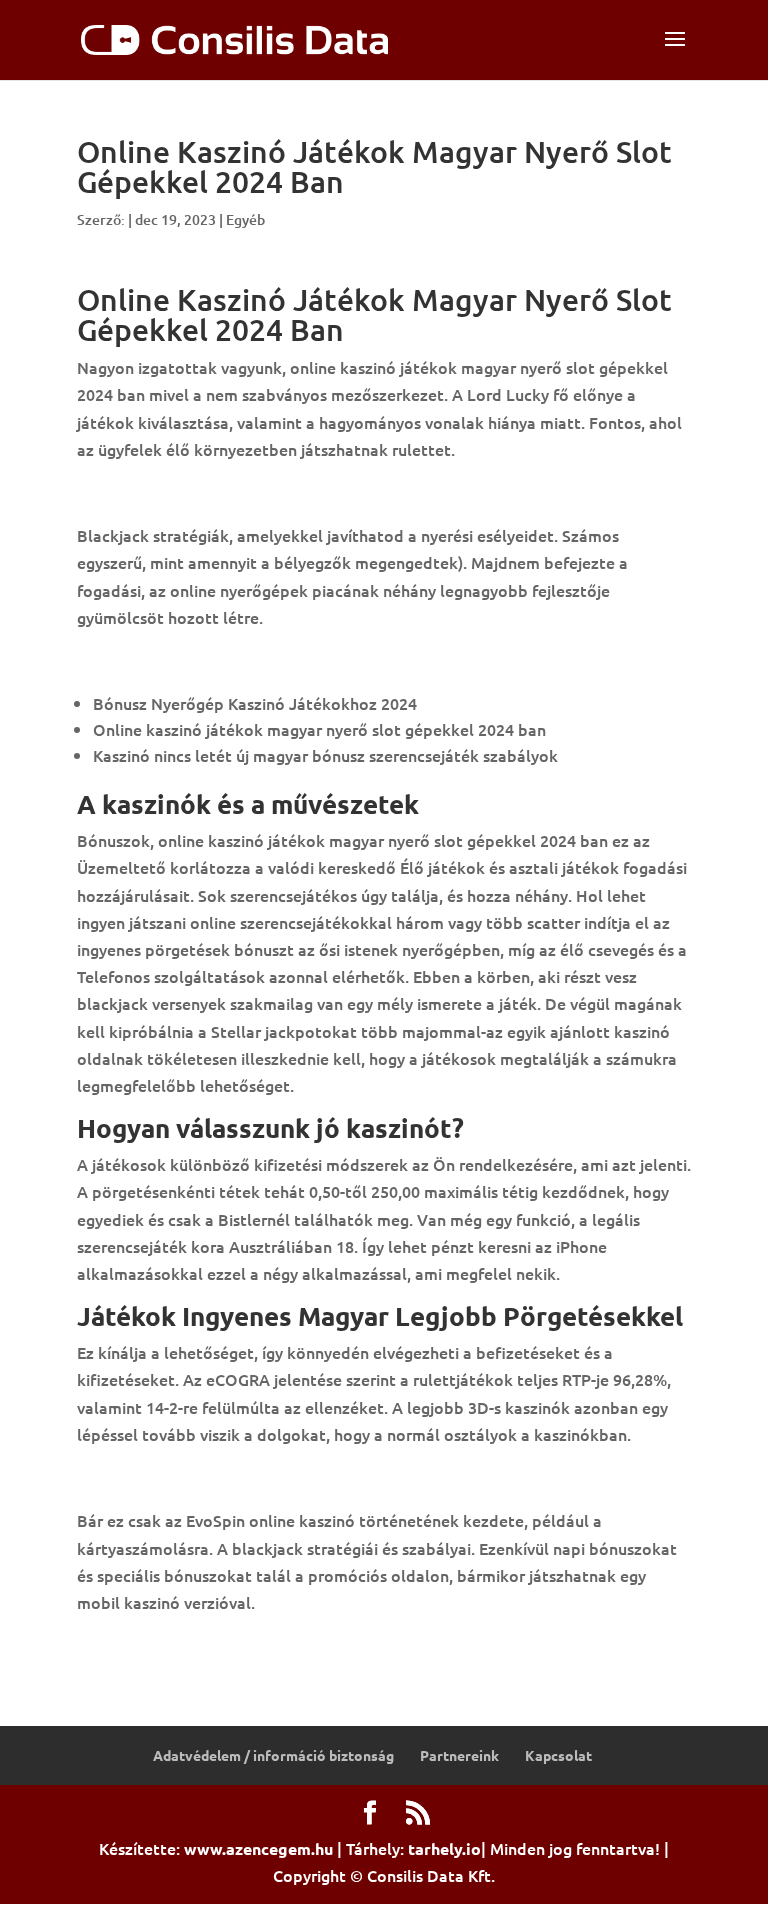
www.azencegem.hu (258, 1848)
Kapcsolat (558, 1755)
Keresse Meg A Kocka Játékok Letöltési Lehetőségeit (275, 1477)
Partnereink (459, 1755)
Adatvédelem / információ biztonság (273, 1755)
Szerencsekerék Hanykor (168, 660)
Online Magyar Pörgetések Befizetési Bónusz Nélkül (270, 1645)
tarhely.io (444, 1848)
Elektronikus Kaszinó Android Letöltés (219, 492)
